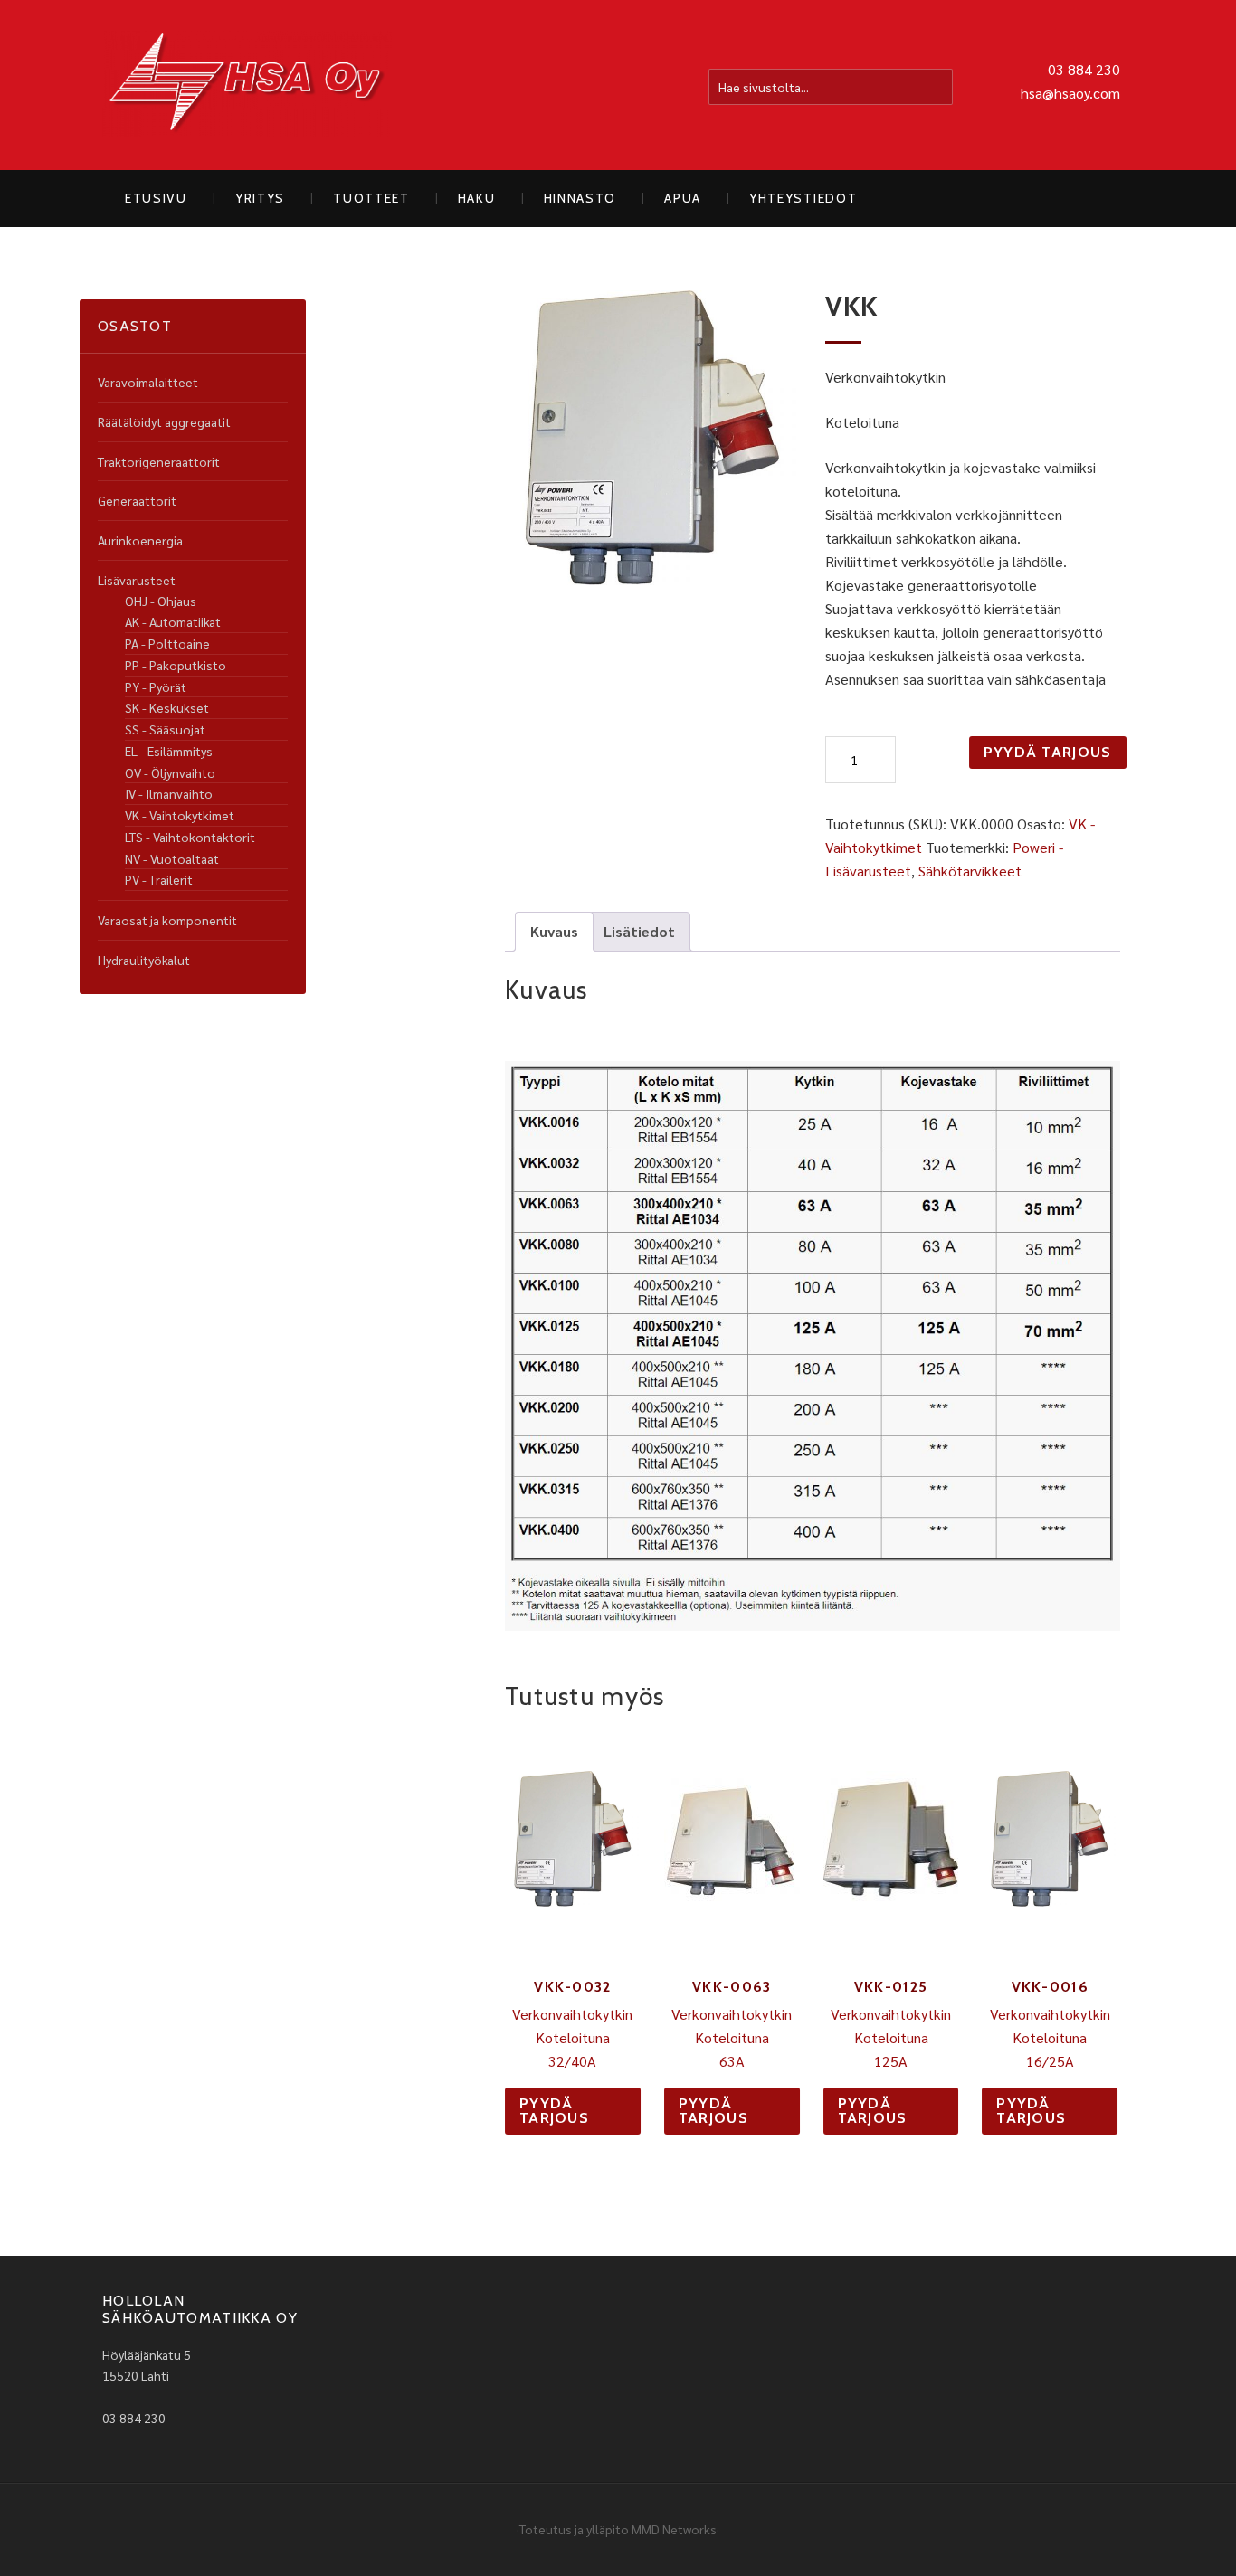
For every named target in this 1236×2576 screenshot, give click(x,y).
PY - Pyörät (156, 687)
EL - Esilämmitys (169, 751)
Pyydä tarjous (1048, 752)
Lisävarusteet (137, 580)
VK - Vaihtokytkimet (180, 815)
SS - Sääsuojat (165, 729)
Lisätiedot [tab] (639, 931)
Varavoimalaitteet (148, 382)
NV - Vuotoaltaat (172, 858)
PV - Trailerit (159, 879)
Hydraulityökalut (144, 960)
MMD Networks (674, 2529)
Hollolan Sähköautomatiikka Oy (247, 85)
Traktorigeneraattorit (159, 461)
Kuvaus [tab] (554, 931)
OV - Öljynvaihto (170, 772)
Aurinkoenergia (140, 540)
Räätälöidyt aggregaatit (164, 421)
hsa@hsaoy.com (1070, 93)
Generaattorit (137, 500)
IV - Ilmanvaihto (169, 793)
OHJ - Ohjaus (161, 601)
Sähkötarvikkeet (970, 871)
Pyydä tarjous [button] (554, 2111)
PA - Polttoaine (167, 643)
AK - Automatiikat (173, 621)
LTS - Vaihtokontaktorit (190, 837)
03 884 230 (1084, 69)
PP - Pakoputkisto (176, 665)
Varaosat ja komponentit (167, 920)
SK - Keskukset (167, 707)
